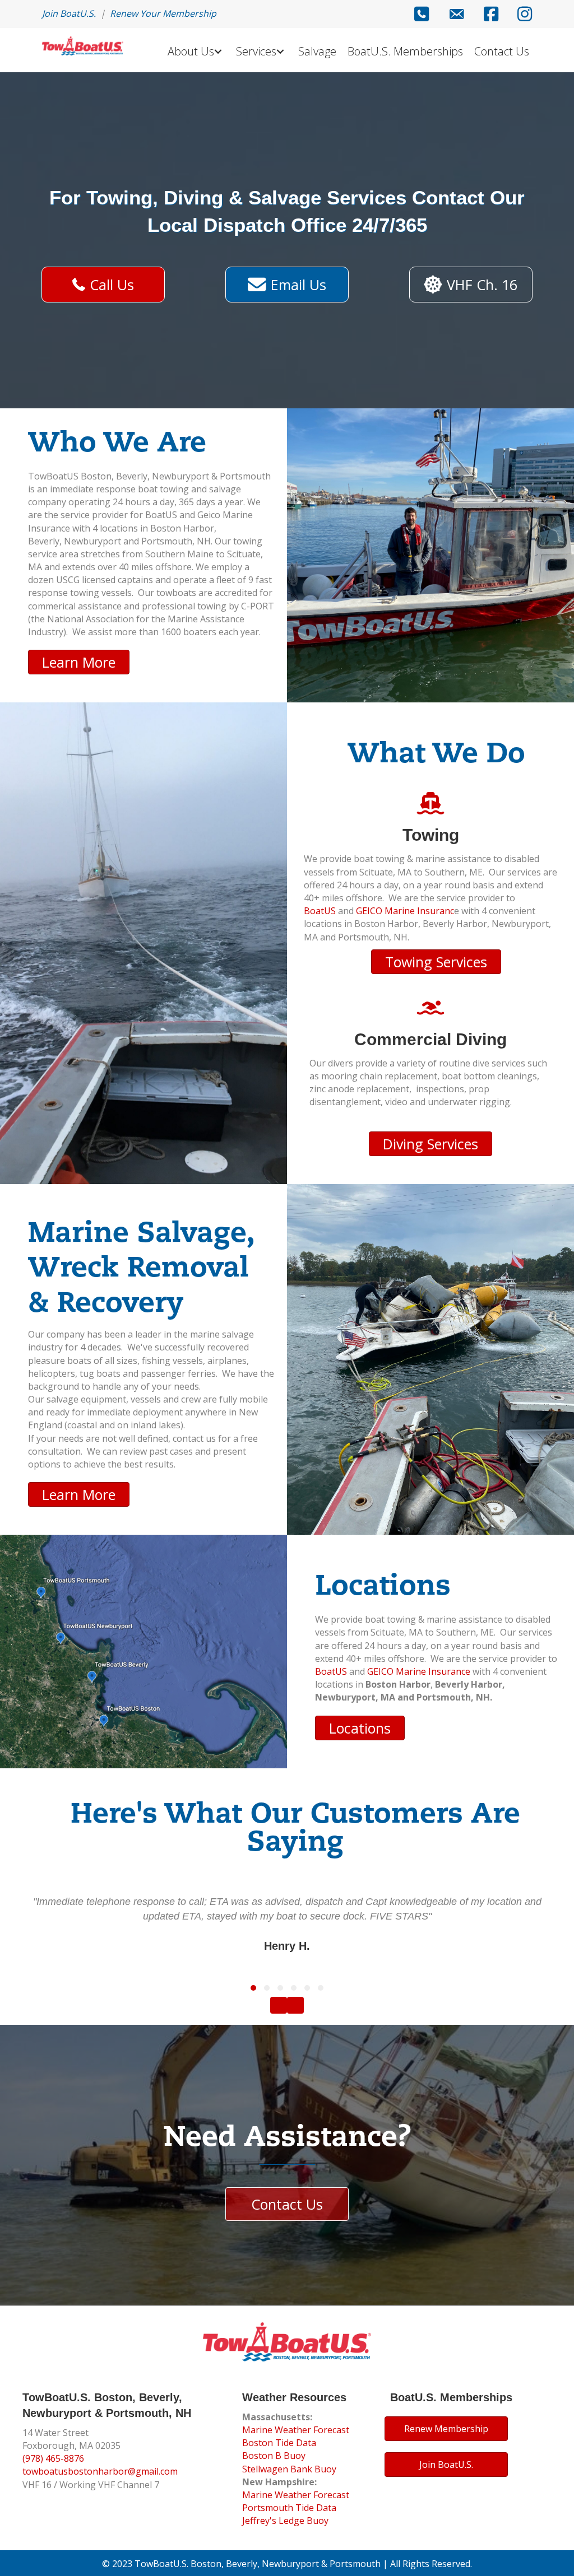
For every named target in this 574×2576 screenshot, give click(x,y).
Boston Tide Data (279, 2443)
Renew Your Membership (163, 13)
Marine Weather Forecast (296, 2430)
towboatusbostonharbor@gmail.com (100, 2471)
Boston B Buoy (274, 2456)
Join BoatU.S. (69, 13)
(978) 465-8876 (53, 2458)
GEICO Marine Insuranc (405, 911)
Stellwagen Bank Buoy (289, 2469)
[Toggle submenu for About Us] (218, 52)
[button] (253, 1988)
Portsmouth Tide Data (289, 2508)
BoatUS (320, 911)
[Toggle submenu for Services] (280, 52)
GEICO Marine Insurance (419, 1671)
